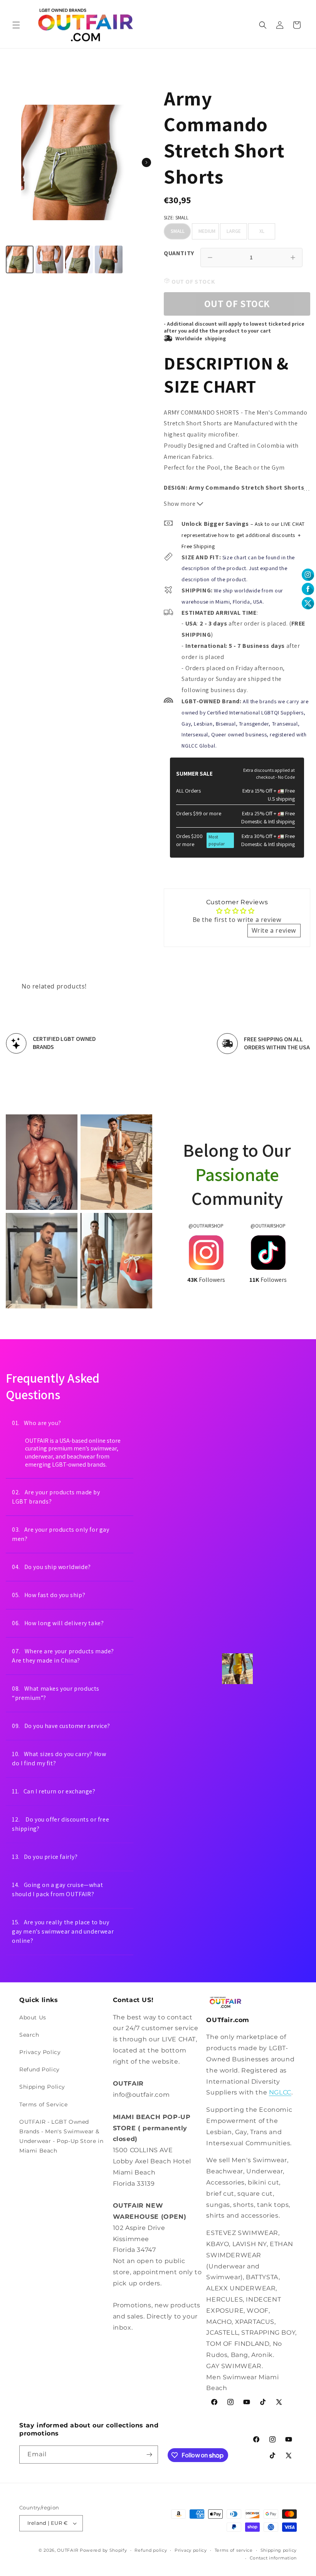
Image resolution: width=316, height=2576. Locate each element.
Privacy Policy (40, 2052)
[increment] (293, 258)
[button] (16, 25)
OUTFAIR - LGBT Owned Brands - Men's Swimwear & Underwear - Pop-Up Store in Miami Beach (61, 2136)
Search (29, 2035)
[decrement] (210, 258)
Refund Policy (39, 2069)
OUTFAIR (68, 2550)
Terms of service (234, 2550)
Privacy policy (191, 2550)
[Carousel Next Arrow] (146, 162)
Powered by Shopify (103, 2550)
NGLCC (280, 2092)
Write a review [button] (274, 930)
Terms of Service (44, 2104)
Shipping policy (279, 2550)
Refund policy (151, 2550)
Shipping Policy (42, 2087)
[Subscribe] (149, 2455)
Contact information (273, 2558)
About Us (33, 2017)
